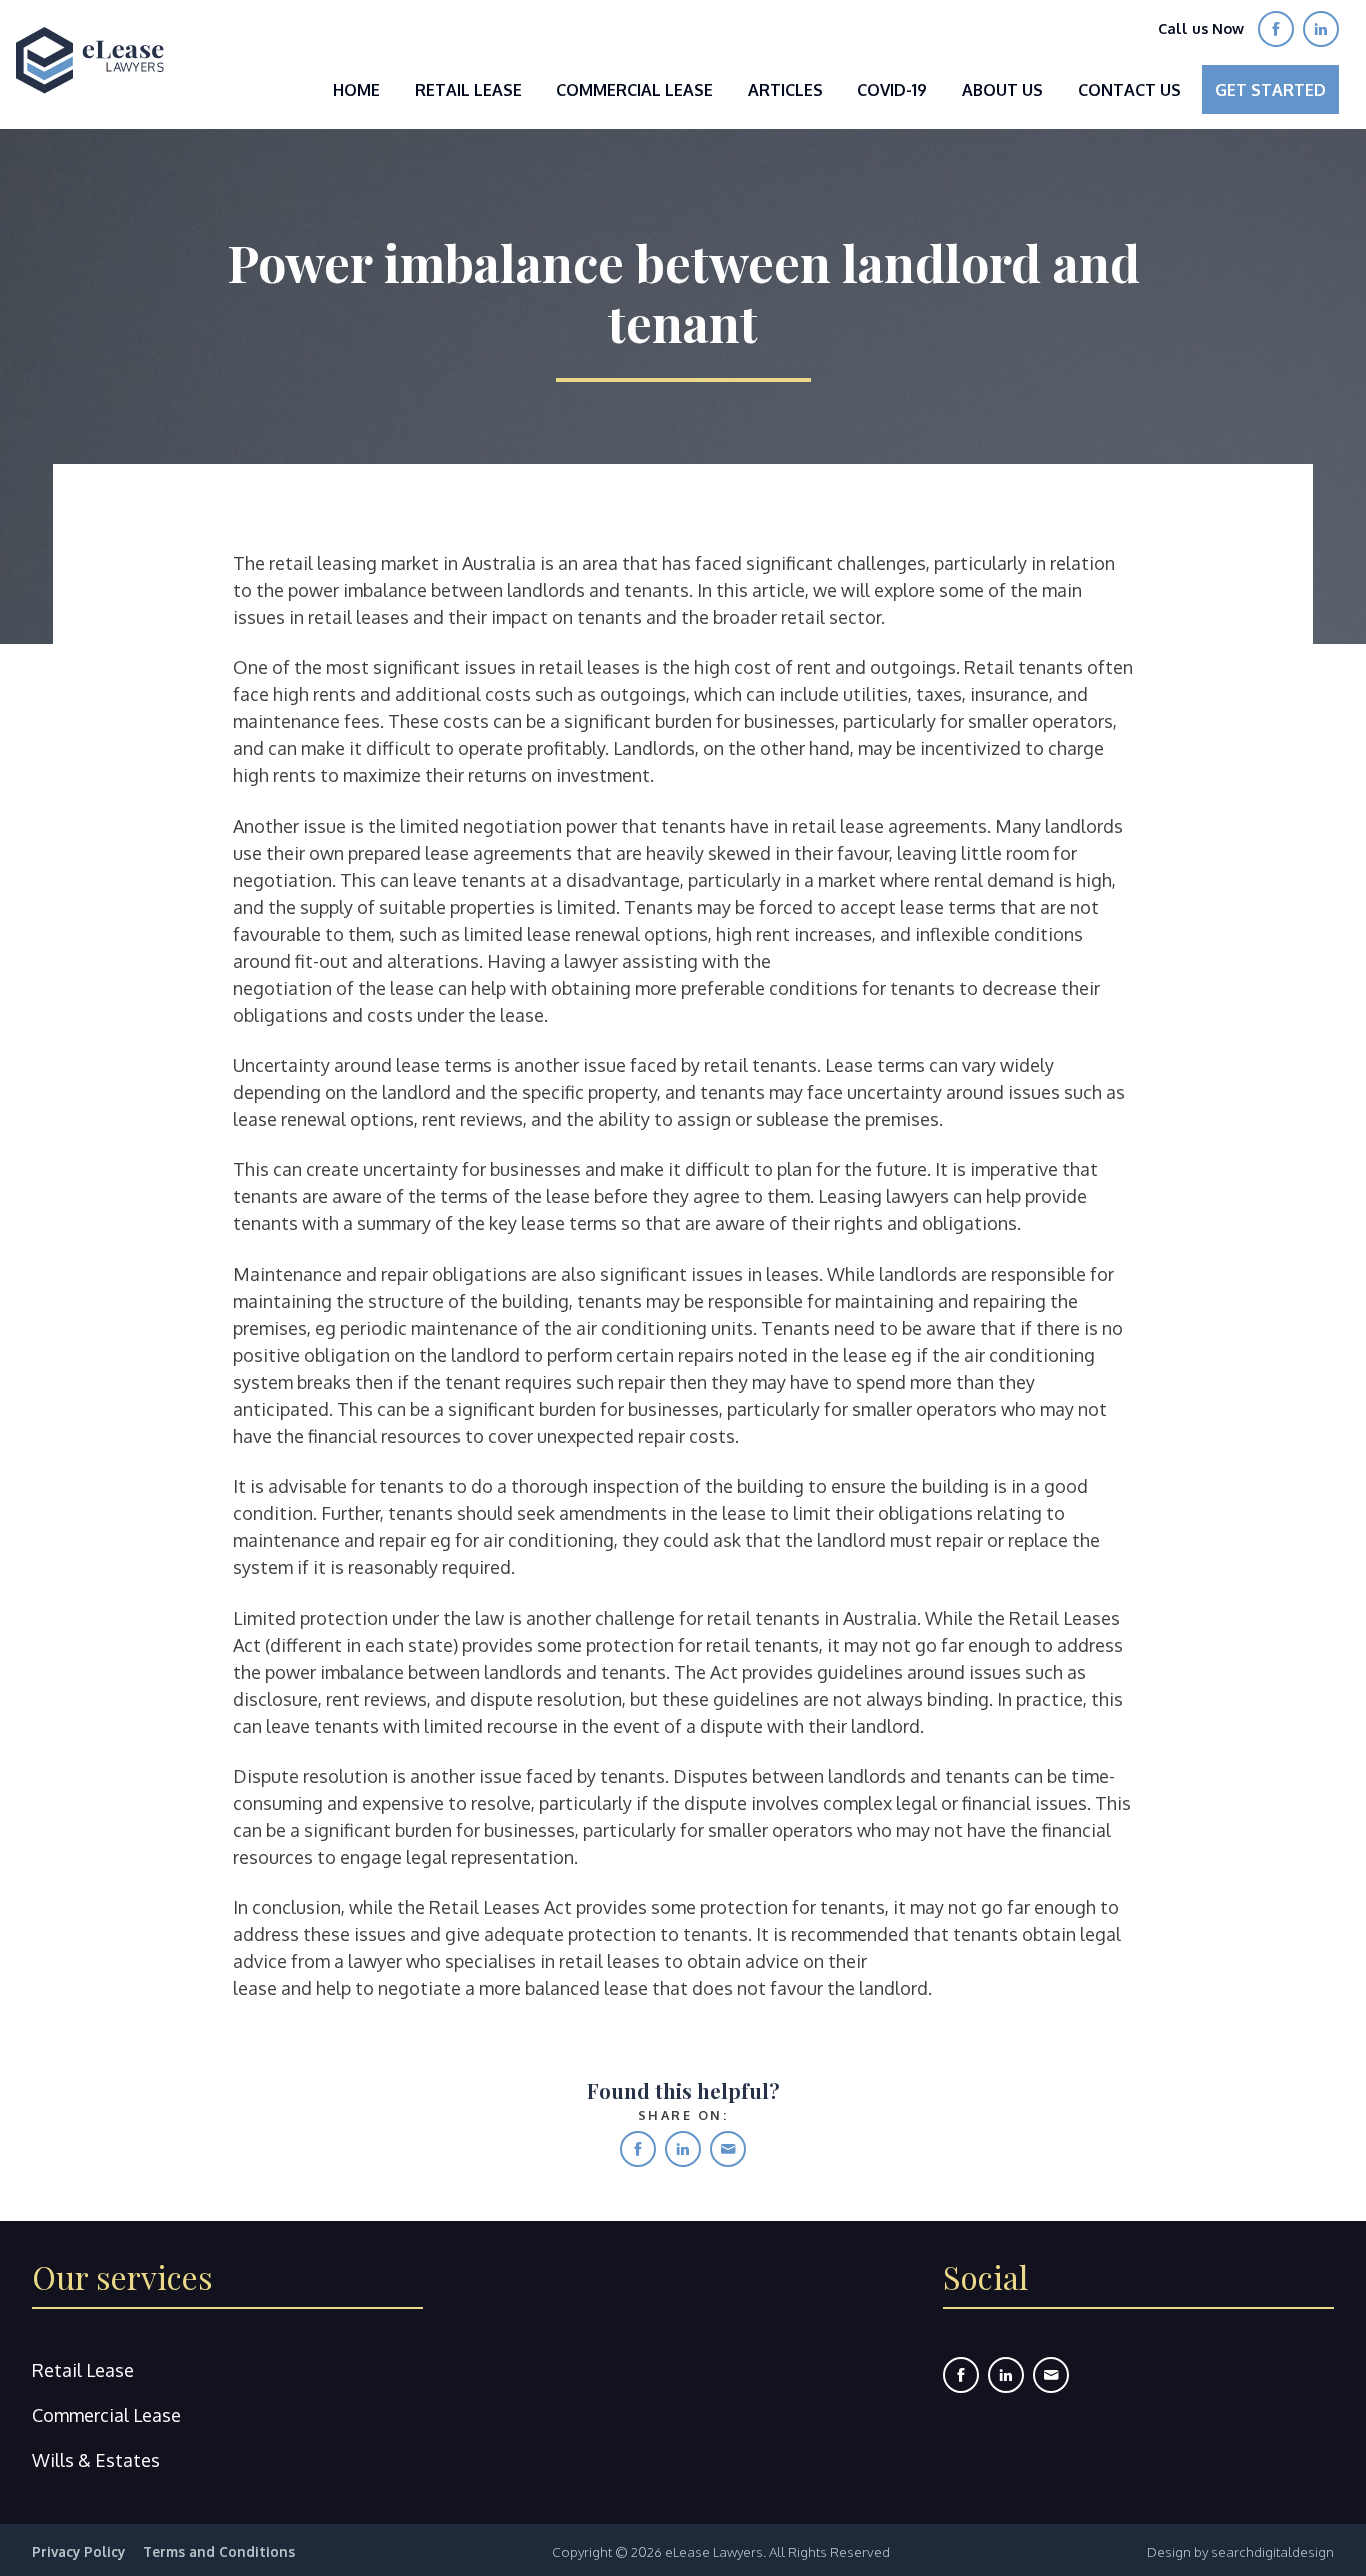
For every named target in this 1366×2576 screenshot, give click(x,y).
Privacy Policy (78, 2551)
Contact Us (1129, 90)
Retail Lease (468, 90)
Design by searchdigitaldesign (1240, 2551)
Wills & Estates (96, 2460)
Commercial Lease (634, 90)
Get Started (1270, 90)
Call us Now (1201, 28)
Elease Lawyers (90, 60)
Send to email (728, 2149)
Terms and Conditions (219, 2551)
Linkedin (683, 2149)
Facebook (638, 2149)
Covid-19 (892, 90)
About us (1002, 90)
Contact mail (1051, 2375)
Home (356, 90)
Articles (785, 90)
